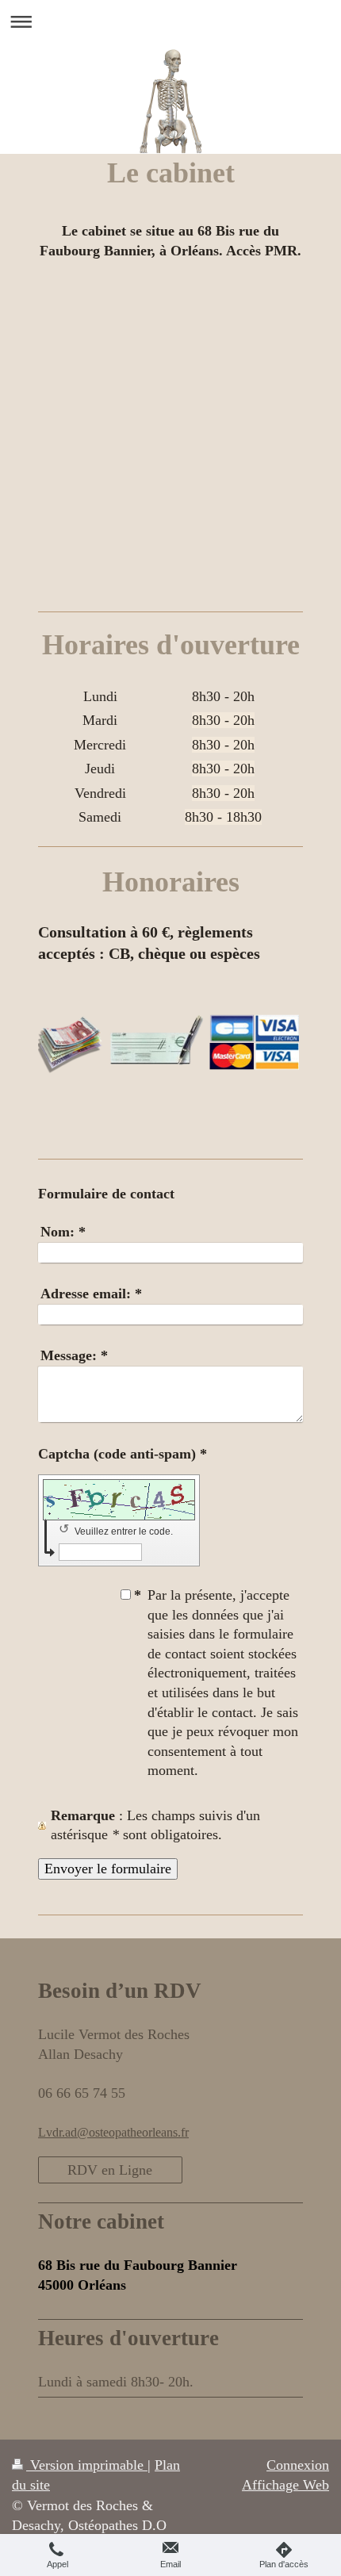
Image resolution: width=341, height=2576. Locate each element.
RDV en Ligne (110, 2170)
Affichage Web (285, 2485)
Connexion (298, 2465)
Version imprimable (87, 2465)
